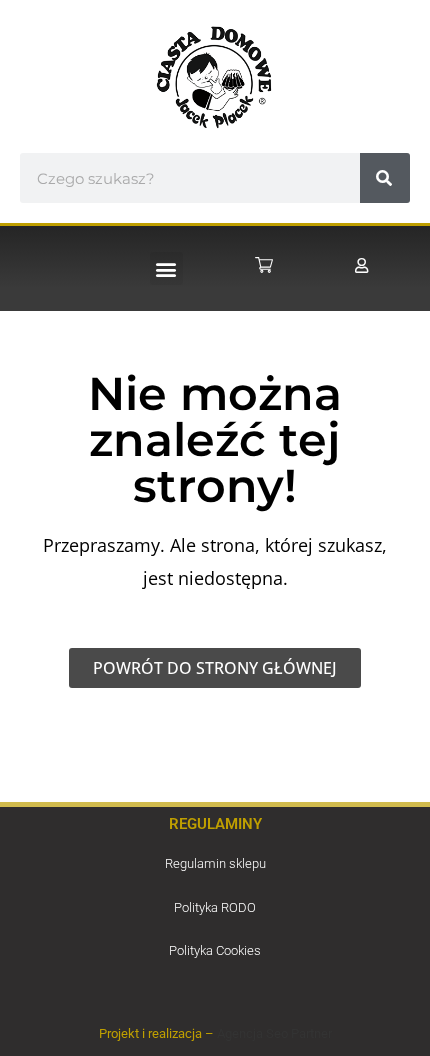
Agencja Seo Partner (274, 1033)
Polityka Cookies (215, 950)
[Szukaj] (385, 178)
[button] (166, 268)
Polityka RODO (215, 907)
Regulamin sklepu (215, 863)
